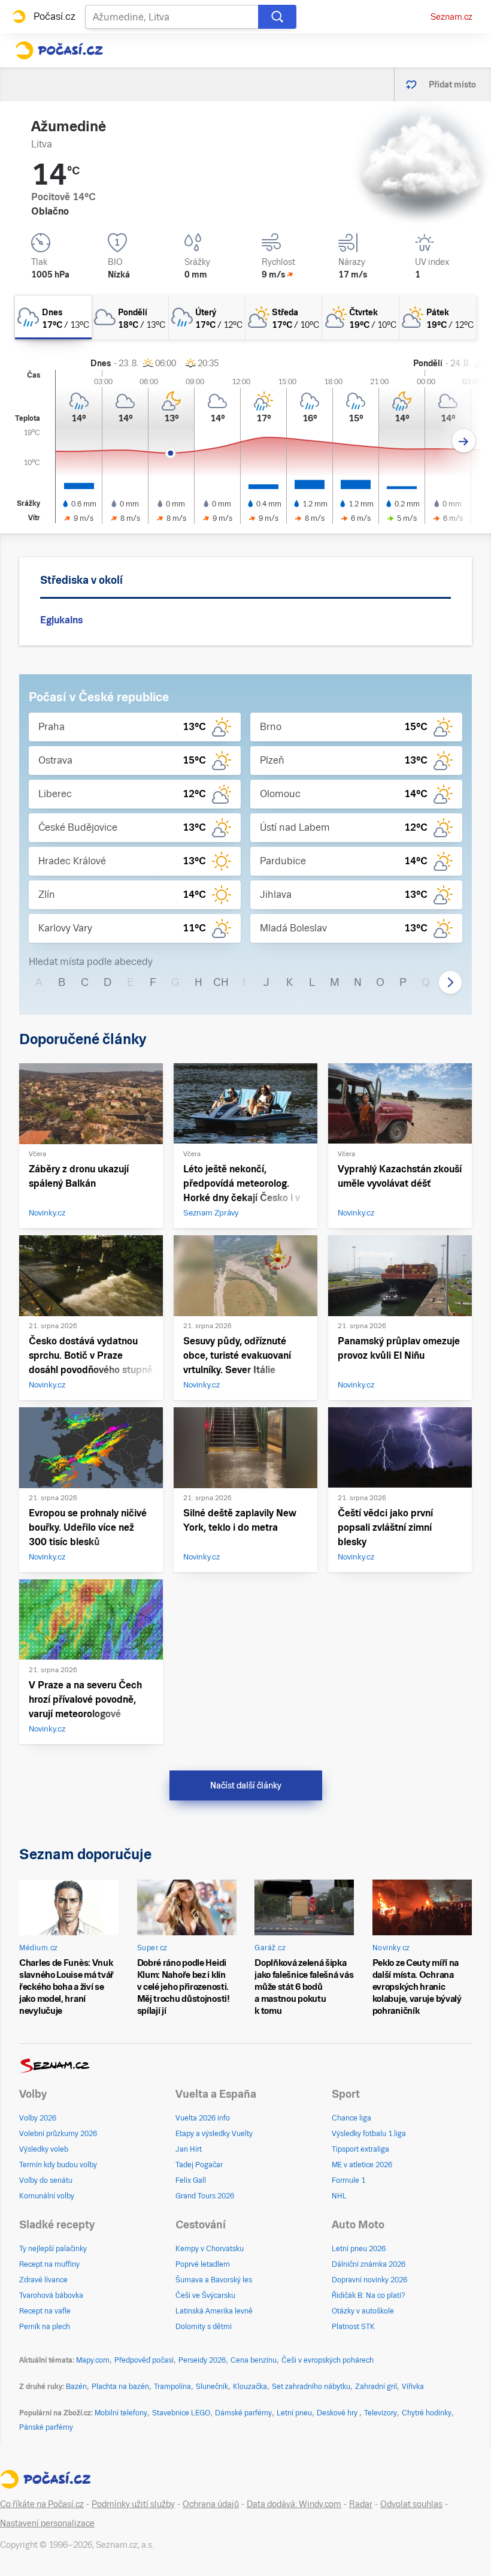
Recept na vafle (45, 2311)
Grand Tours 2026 (205, 2196)
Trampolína (172, 2387)
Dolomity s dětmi (204, 2327)
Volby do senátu (46, 2180)
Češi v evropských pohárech (328, 2360)
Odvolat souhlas (411, 2504)
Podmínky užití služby (133, 2504)
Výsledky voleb (44, 2149)
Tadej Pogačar (199, 2165)
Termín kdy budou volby (58, 2165)
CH (221, 982)
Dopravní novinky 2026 (369, 2280)
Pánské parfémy (46, 2427)
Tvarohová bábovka (51, 2296)
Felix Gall (191, 2180)
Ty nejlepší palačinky (53, 2249)
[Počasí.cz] (59, 50)
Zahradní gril (376, 2387)
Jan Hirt (189, 2149)
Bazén (76, 2387)
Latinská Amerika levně (214, 2311)
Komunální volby (47, 2196)
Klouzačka (250, 2387)
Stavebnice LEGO (181, 2413)
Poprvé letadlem (203, 2264)
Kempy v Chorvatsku (210, 2249)
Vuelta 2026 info (203, 2118)
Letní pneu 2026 (359, 2249)
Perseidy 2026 (202, 2360)
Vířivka (413, 2387)
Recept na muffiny (49, 2264)
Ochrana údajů (211, 2504)
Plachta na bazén (120, 2387)
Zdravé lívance (43, 2280)
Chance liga (351, 2118)
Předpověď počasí (144, 2360)
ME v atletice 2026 (362, 2165)
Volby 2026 (38, 2118)
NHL (339, 2196)
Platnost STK (353, 2327)
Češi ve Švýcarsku (205, 2296)
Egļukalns (61, 620)
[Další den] (464, 441)
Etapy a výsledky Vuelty (214, 2134)
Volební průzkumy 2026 (58, 2134)
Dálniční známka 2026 (369, 2264)
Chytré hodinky (427, 2413)
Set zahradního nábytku (311, 2387)
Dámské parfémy (243, 2413)
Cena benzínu (254, 2360)
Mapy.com (93, 2360)
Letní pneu (294, 2413)
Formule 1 (348, 2180)
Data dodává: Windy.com (294, 2504)
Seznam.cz (451, 17)
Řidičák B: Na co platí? (369, 2296)
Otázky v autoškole (363, 2311)
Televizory (381, 2413)
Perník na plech (45, 2327)
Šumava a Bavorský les (214, 2280)
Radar (361, 2504)
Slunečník (212, 2387)
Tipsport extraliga (360, 2149)
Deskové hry (338, 2413)
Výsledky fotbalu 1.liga (369, 2134)
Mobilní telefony (121, 2413)
